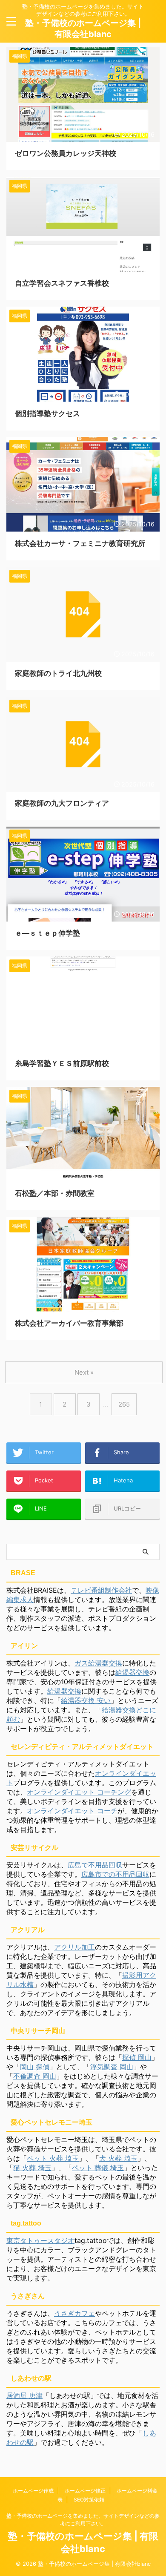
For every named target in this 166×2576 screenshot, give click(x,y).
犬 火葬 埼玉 (118, 2158)
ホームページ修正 (85, 2491)
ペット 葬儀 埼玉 (98, 2168)
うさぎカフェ (74, 2313)
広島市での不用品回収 (115, 1874)
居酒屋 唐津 (24, 2395)
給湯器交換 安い (86, 1700)
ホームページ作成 (33, 2491)
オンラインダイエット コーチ (72, 1811)
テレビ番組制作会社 (101, 1590)
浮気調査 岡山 (112, 2067)
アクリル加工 (74, 1947)
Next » (84, 1372)
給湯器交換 (132, 1672)
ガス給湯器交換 (98, 1663)
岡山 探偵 (35, 2067)
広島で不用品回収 (95, 1865)
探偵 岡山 (137, 2057)
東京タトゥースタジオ (40, 2240)
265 (124, 1404)
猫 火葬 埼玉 (32, 2168)
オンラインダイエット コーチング (79, 1792)
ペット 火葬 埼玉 (53, 2158)
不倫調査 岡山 (35, 2076)
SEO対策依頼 (89, 2500)
